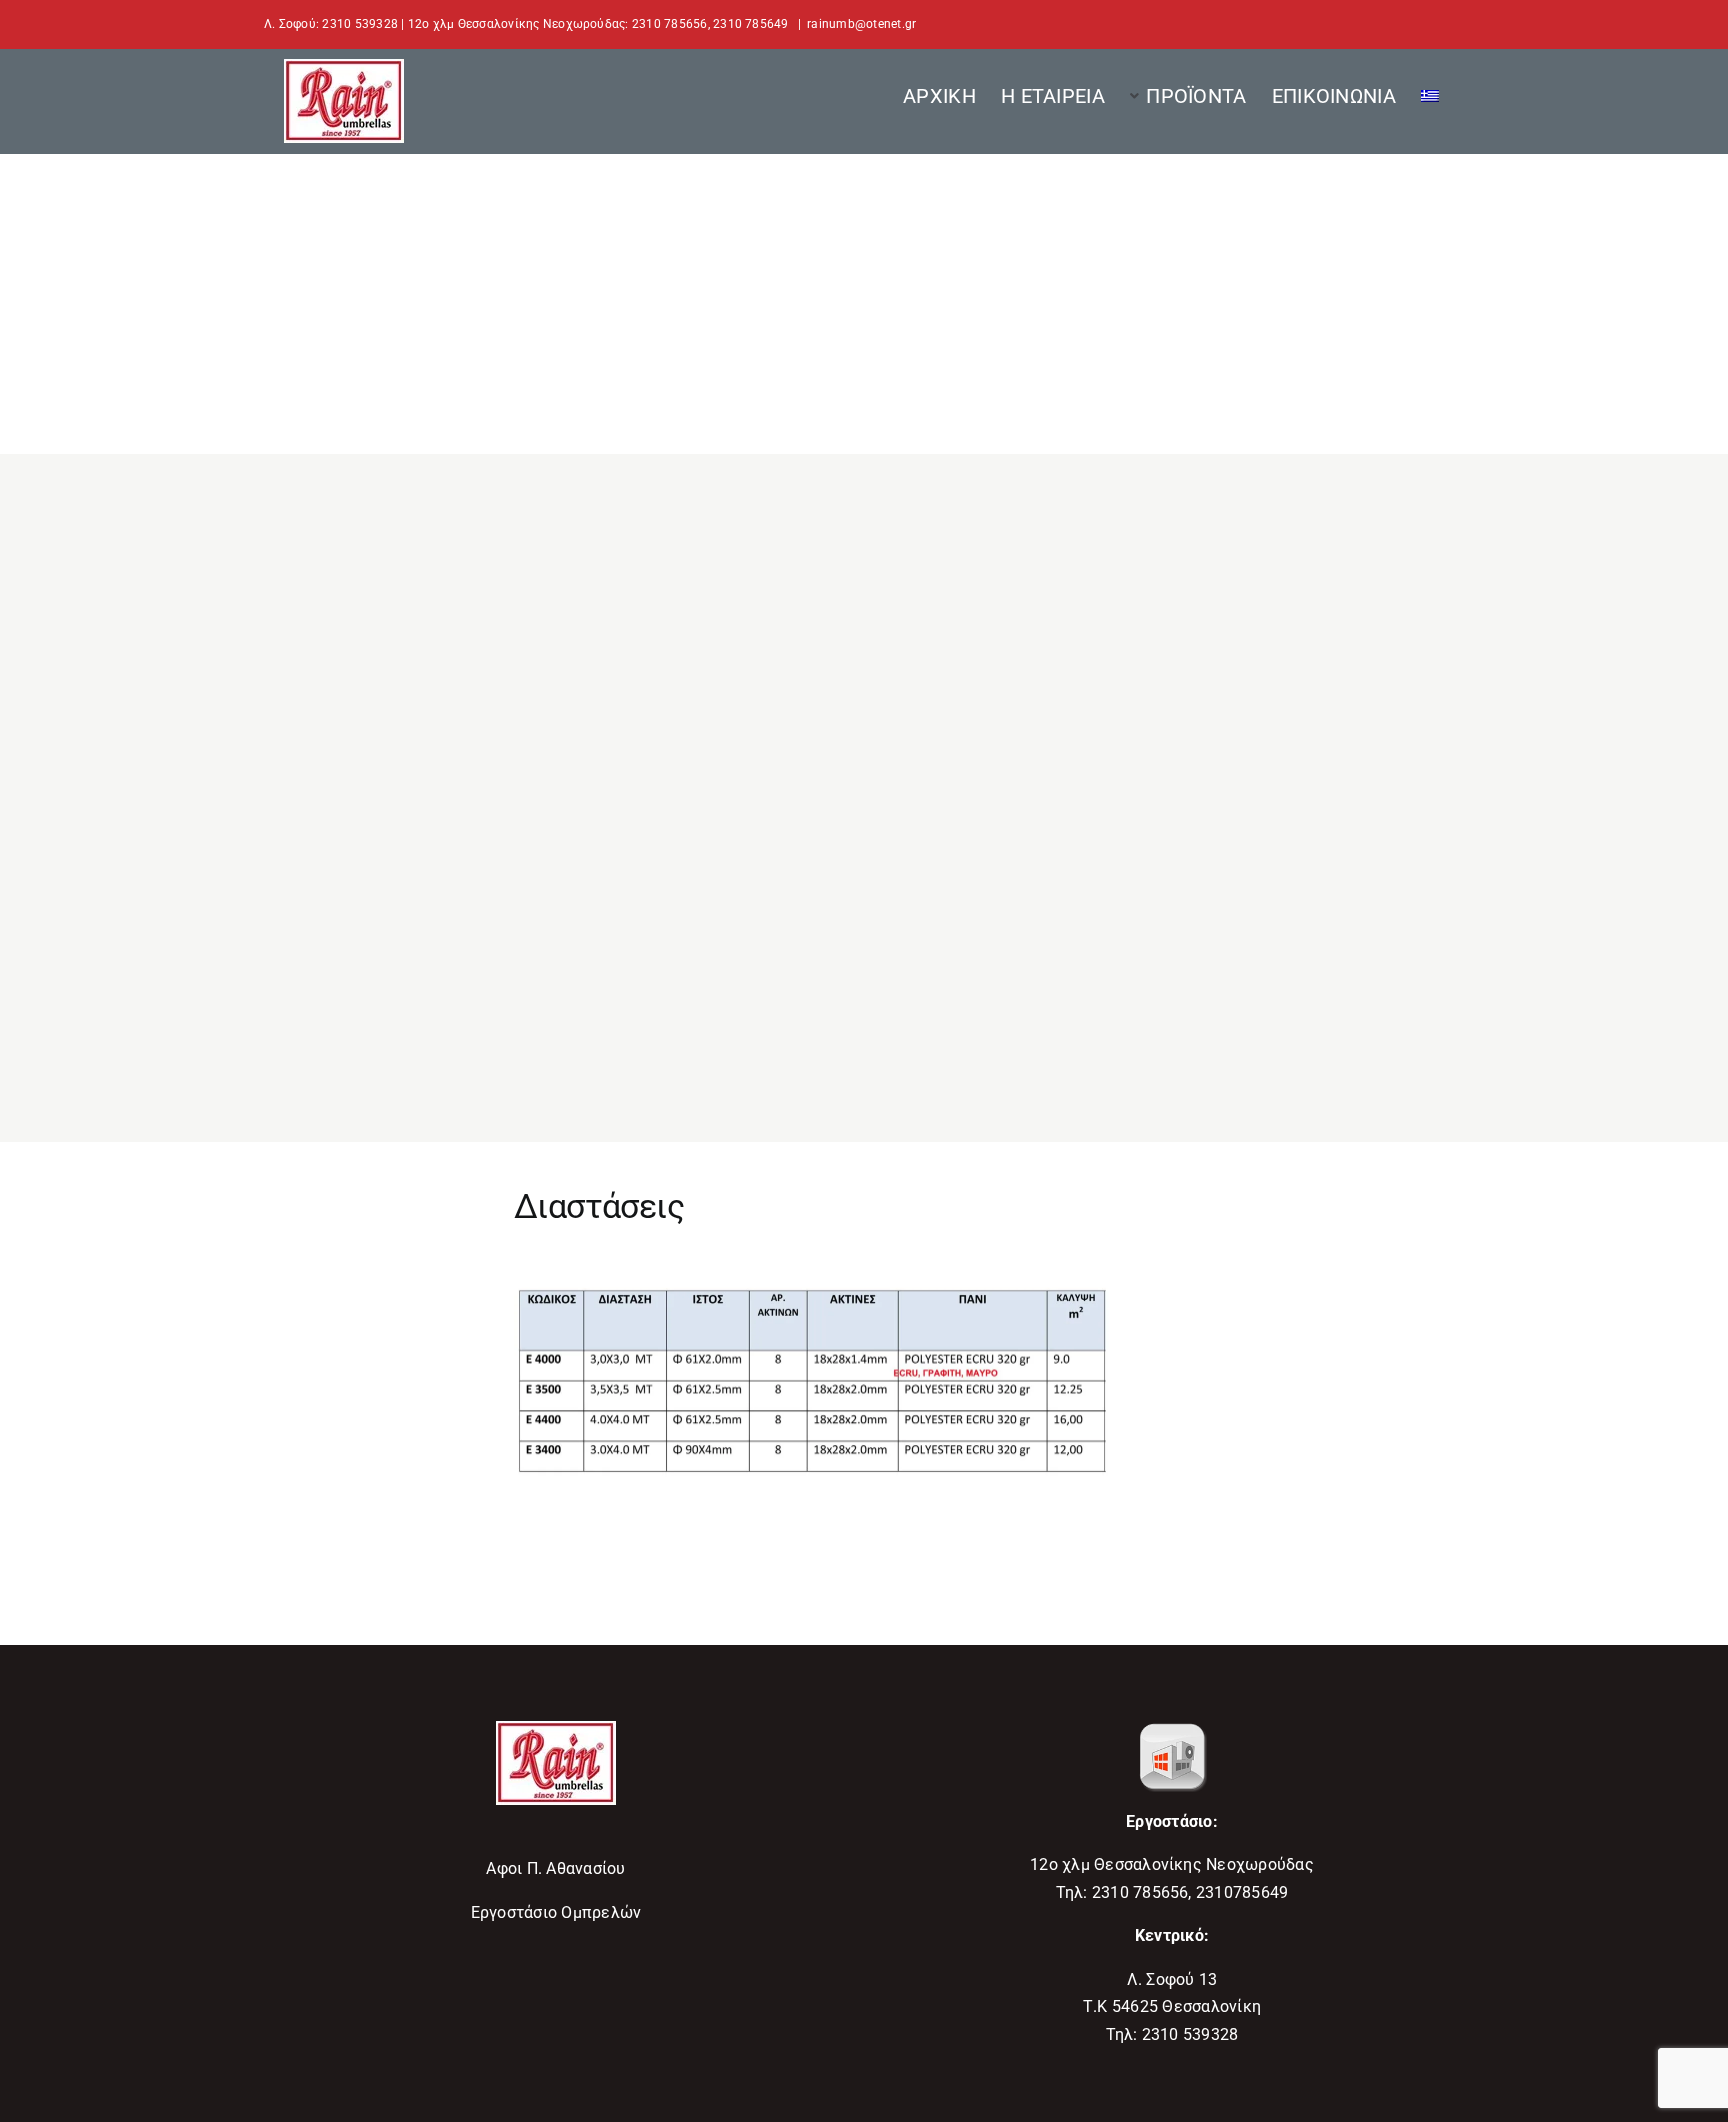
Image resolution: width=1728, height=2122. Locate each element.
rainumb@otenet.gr (861, 24)
